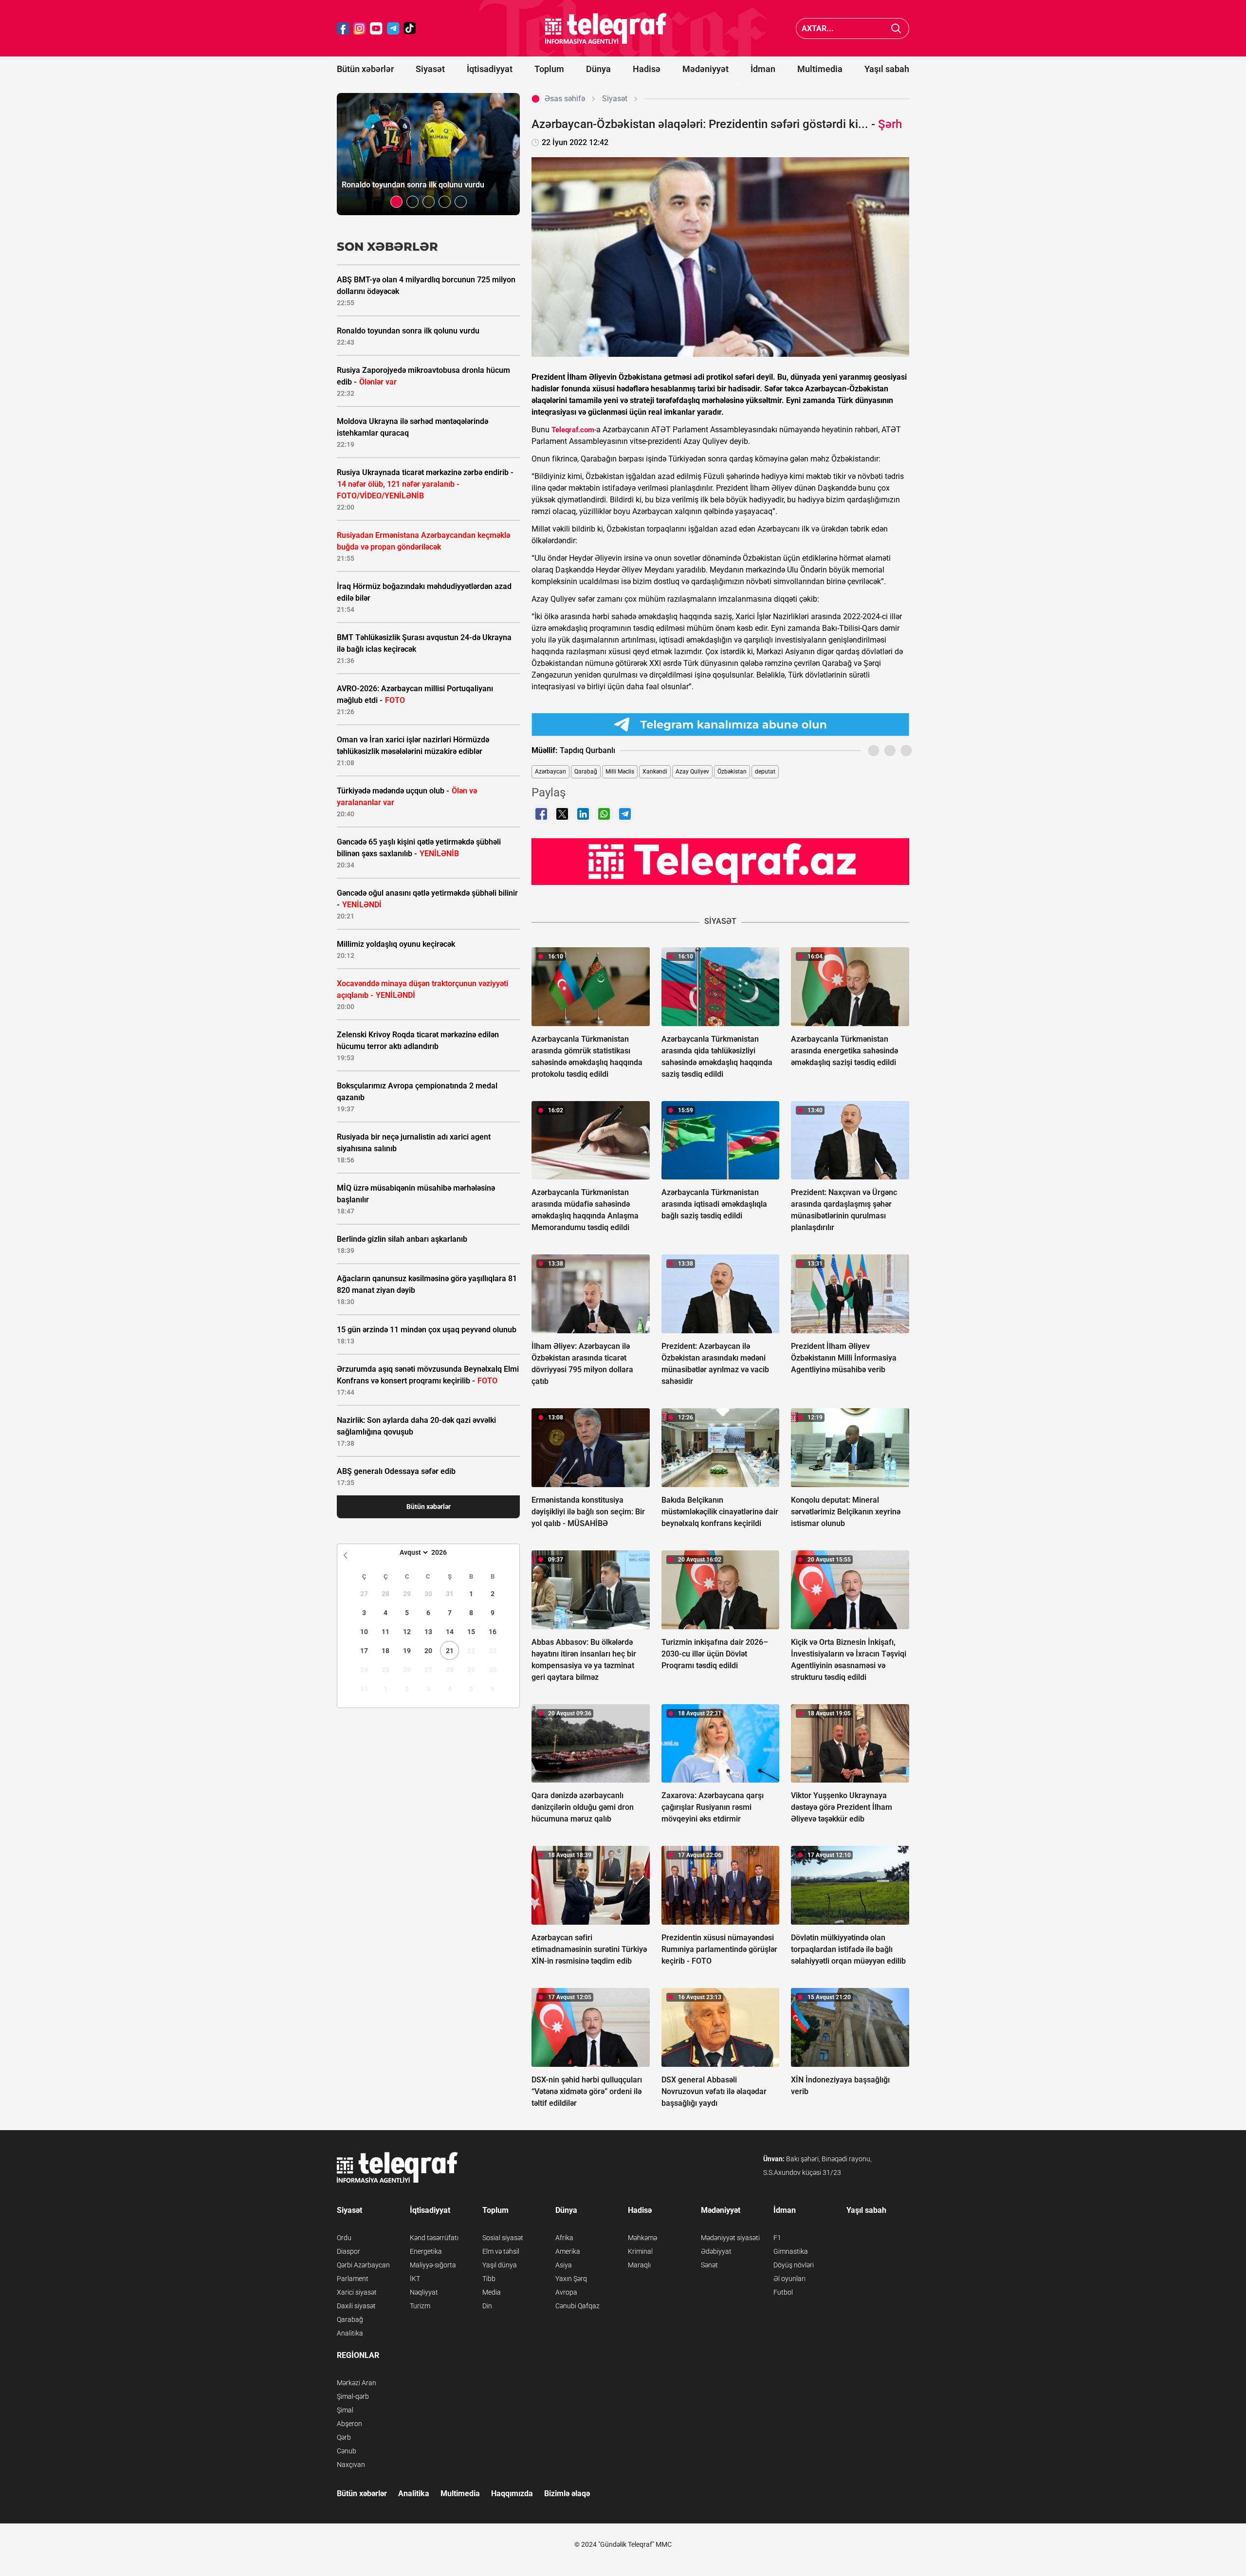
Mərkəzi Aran (357, 2383)
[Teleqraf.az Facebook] (343, 28)
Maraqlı (639, 2265)
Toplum (549, 69)
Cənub (347, 2451)
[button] (396, 202)
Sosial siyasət (503, 2238)
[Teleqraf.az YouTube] (376, 28)
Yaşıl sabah (887, 69)
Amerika (568, 2251)
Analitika (350, 2333)
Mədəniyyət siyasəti (730, 2238)
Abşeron (349, 2424)
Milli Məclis (620, 772)
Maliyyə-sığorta (433, 2265)
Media (492, 2292)
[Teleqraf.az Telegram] (393, 28)
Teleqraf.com (573, 430)
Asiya (564, 2265)
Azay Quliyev (692, 772)
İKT (415, 2279)
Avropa (566, 2292)
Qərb (344, 2437)
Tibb (489, 2279)
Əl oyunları (789, 2279)
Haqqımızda (512, 2493)
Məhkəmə (642, 2238)
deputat (765, 772)
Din (487, 2306)
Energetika (426, 2251)
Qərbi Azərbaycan (363, 2265)
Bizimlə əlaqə (567, 2493)
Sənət (709, 2265)
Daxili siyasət (356, 2306)
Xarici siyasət (357, 2292)
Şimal (345, 2410)
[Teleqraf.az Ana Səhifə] (606, 28)
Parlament (353, 2279)
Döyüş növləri (794, 2265)
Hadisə (647, 69)
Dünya (598, 69)
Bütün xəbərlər (365, 69)
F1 (777, 2238)
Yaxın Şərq (571, 2279)
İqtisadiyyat (490, 69)
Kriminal (640, 2251)
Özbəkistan (732, 772)
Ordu (344, 2238)
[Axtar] (896, 28)
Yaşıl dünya (500, 2265)
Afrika (564, 2238)
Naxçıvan (351, 2465)
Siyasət (430, 69)
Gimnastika (791, 2251)
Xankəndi (655, 772)
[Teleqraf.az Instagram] (360, 28)
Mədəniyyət (705, 69)
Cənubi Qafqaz (577, 2306)
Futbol (783, 2292)
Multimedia (820, 69)
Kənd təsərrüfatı (434, 2238)
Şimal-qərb (353, 2396)
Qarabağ (586, 772)
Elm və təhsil (501, 2251)
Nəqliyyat (424, 2292)
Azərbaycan (550, 772)
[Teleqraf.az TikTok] (410, 28)
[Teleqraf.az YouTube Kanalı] (720, 861)
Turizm (420, 2306)
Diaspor (348, 2251)
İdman (763, 69)
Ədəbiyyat (716, 2251)
